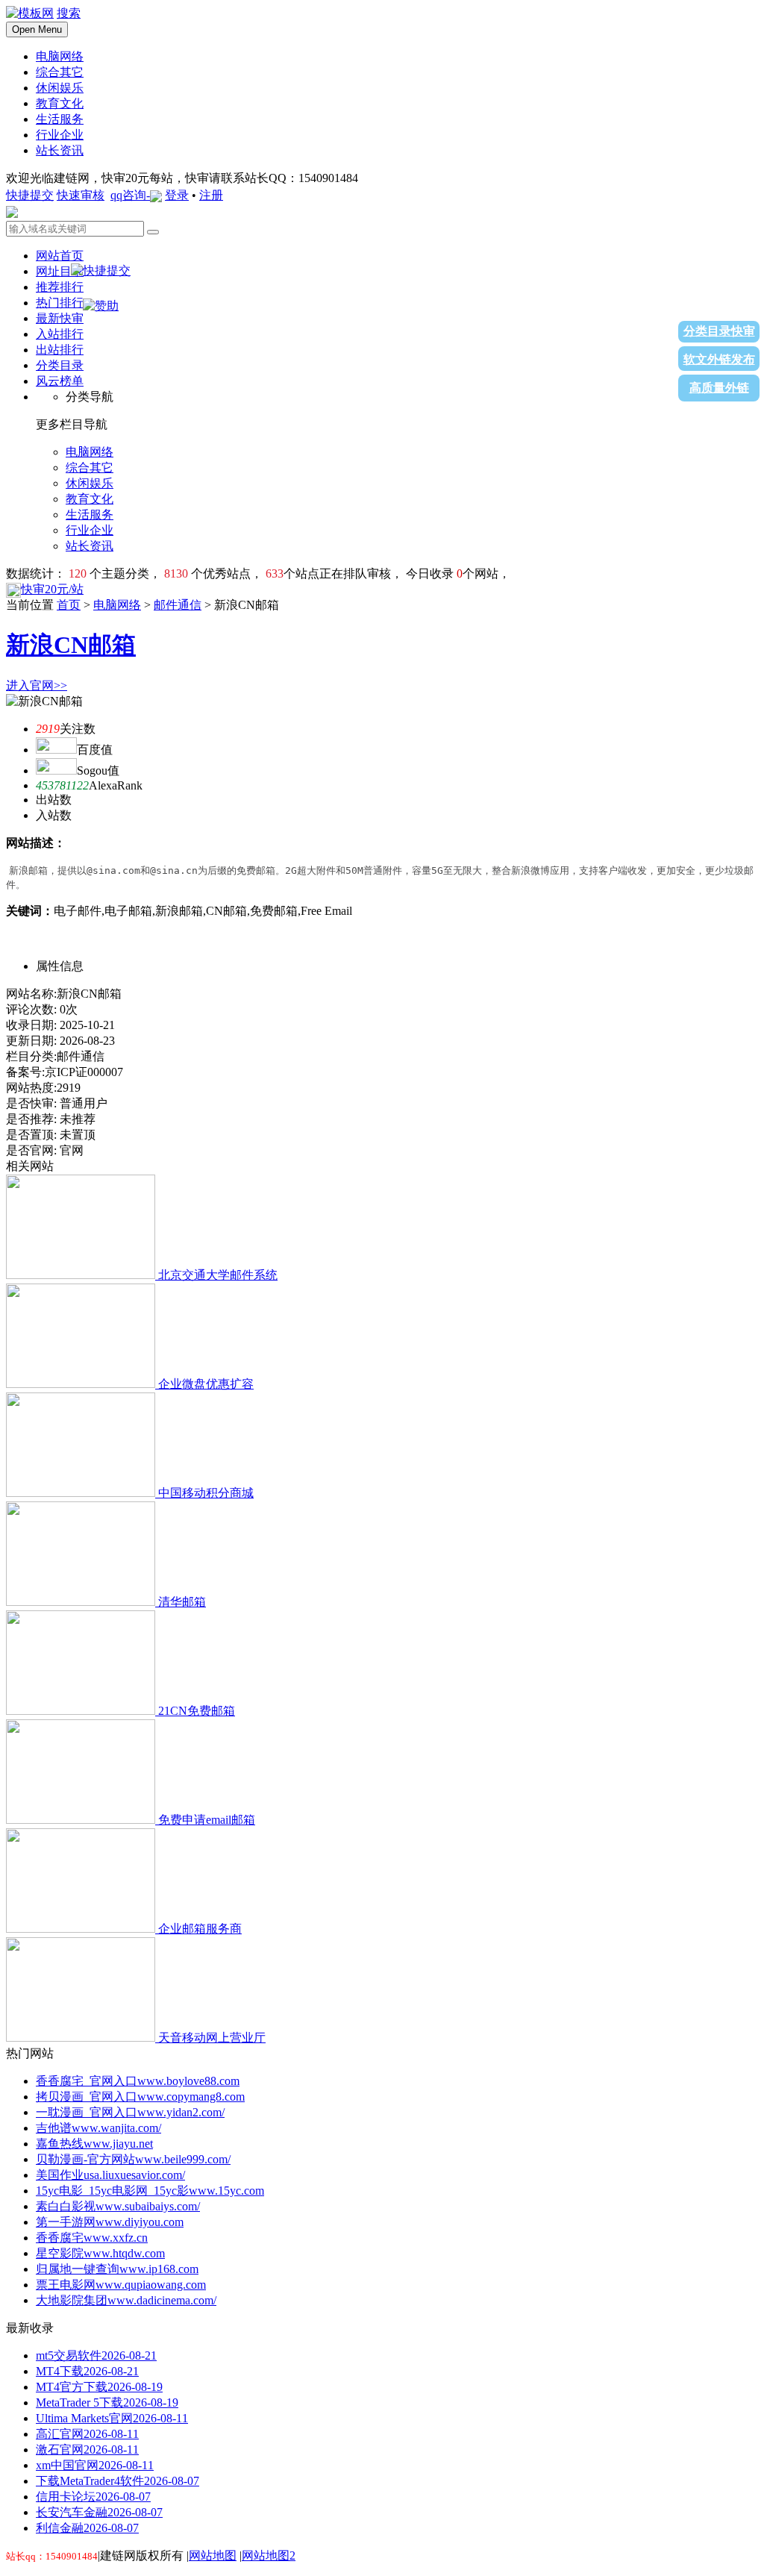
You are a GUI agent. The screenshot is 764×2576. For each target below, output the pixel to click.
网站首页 (60, 256)
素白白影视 (118, 2206)
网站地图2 (269, 2555)
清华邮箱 (182, 1602)
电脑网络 (117, 605)
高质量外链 (719, 388)
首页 (69, 605)
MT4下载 (87, 2371)
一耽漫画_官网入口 (130, 2112)
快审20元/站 (52, 589)
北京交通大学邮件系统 (218, 1275)
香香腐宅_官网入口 (138, 2081)
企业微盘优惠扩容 (206, 1384)
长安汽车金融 (99, 2512)
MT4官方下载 (99, 2387)
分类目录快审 (719, 331)
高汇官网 (87, 2434)
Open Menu (37, 29)
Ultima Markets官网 (112, 2418)
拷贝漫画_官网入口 (140, 2097)
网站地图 (213, 2555)
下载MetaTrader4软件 (118, 2481)
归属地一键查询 (117, 2269)
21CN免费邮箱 (197, 1711)
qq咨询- (130, 195)
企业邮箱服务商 (200, 1929)
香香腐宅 (92, 2238)
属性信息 (60, 966)
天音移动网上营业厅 (212, 2038)
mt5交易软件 (96, 2355)
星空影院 (100, 2253)
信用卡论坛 (93, 2497)
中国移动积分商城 (206, 1493)
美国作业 (110, 2175)
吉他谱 (98, 2128)
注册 (211, 195)
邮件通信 (178, 605)
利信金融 (87, 2528)
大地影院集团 (126, 2300)
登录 (177, 195)
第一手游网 (110, 2222)
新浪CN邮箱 (71, 645)
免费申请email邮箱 (207, 1820)
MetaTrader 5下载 (107, 2403)
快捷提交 (30, 195)
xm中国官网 (95, 2465)
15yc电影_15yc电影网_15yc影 (150, 2191)
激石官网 (87, 2450)
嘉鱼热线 (94, 2144)
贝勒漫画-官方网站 (133, 2159)
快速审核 (81, 195)
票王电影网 (121, 2285)
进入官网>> (37, 685)
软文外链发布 (719, 359)
